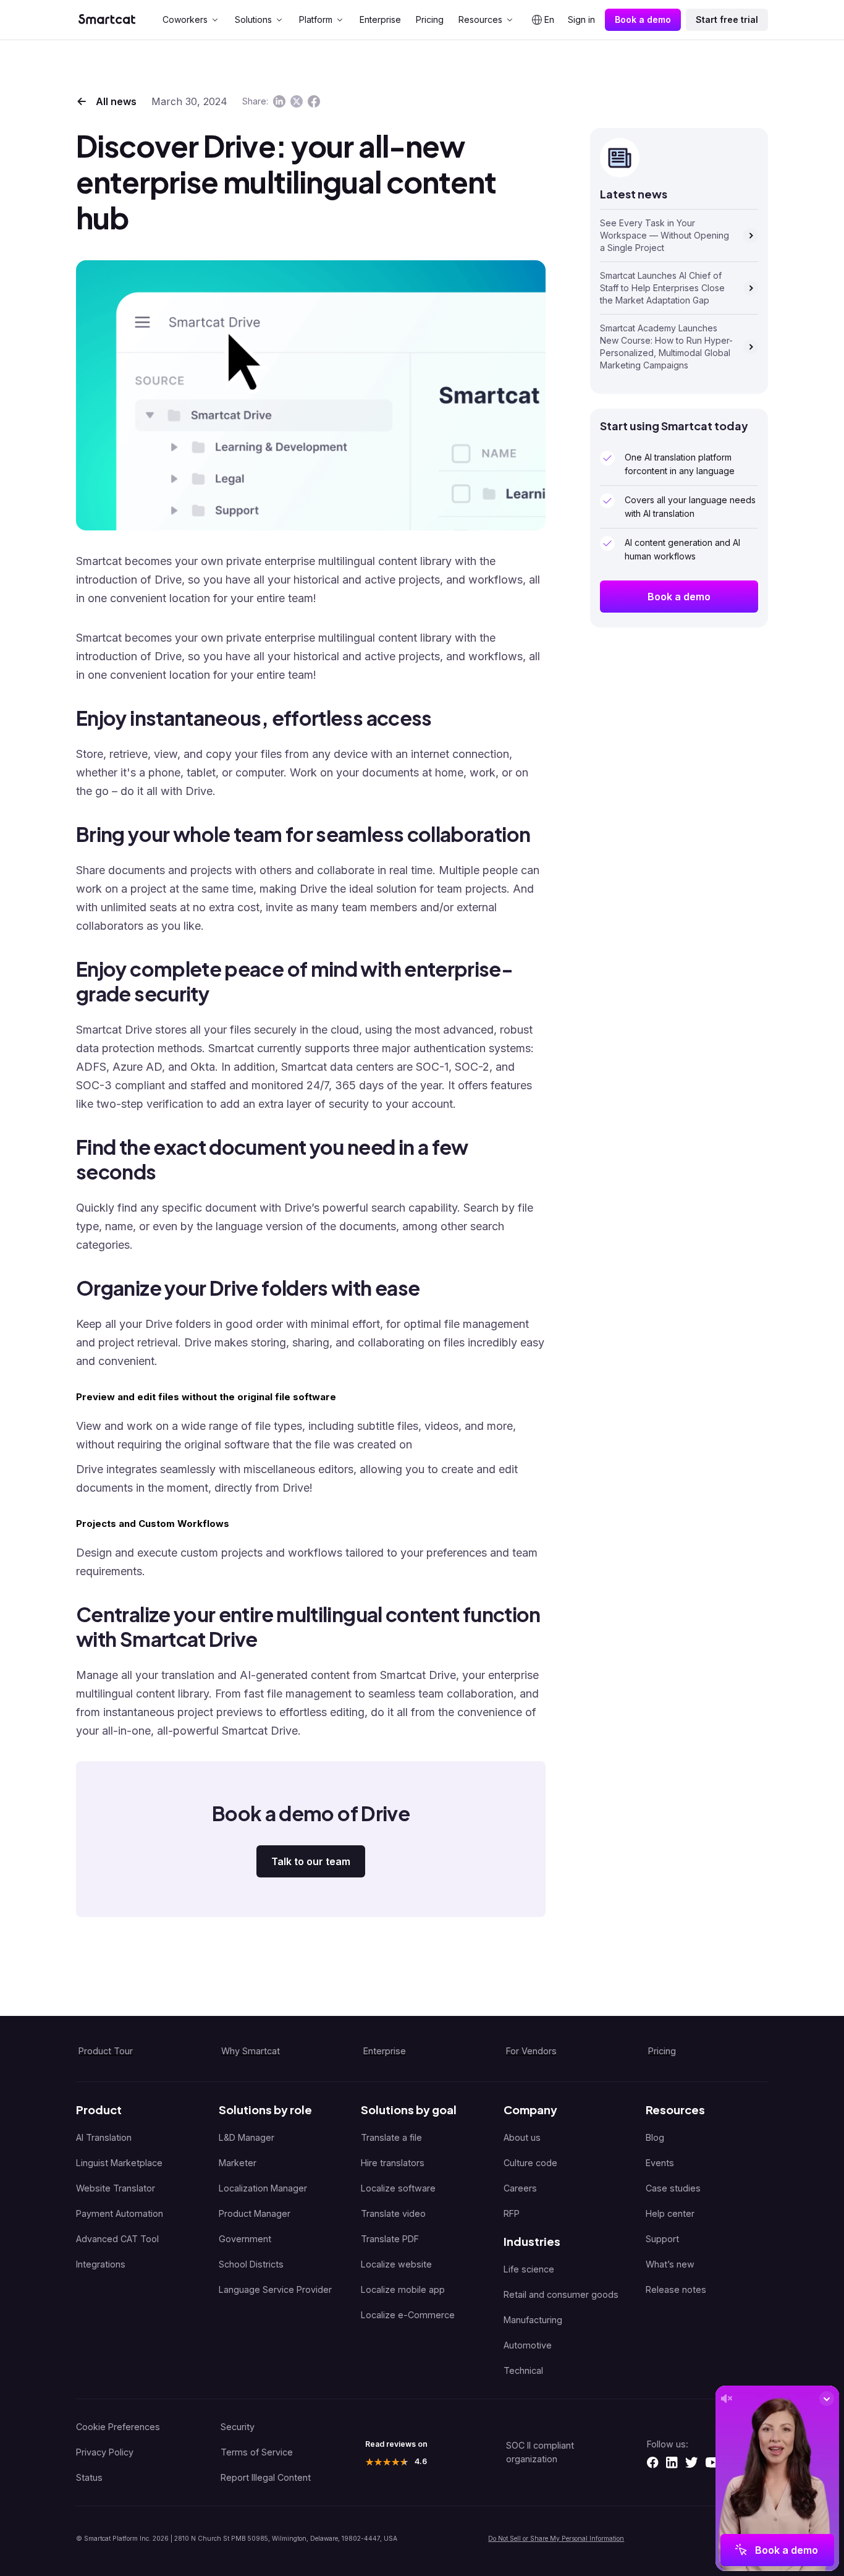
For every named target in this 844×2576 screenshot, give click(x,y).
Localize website (396, 2264)
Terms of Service (257, 2452)
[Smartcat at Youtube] (713, 2462)
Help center (670, 2213)
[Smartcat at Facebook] (652, 2462)
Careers (520, 2188)
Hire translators (393, 2163)
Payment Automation (120, 2213)
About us (522, 2137)
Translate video (393, 2213)
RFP (512, 2213)
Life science (529, 2269)
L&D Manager (247, 2137)
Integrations (101, 2264)
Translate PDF (390, 2239)
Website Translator (116, 2188)
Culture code (530, 2163)
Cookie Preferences (118, 2427)
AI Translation (104, 2137)
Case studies (673, 2188)
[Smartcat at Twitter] (691, 2462)
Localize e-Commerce (408, 2315)
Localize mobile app (403, 2289)
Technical (523, 2370)
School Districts (251, 2264)
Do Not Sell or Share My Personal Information (556, 2538)
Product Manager (255, 2213)
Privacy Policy (105, 2452)
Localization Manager (263, 2188)
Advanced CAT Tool (117, 2239)
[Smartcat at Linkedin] (672, 2462)
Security (238, 2427)
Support (662, 2239)
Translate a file (391, 2137)
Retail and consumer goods (561, 2294)
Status (89, 2477)
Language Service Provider (275, 2289)
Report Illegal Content (266, 2477)
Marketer (238, 2163)
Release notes (676, 2289)
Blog (655, 2137)
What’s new (670, 2264)
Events (660, 2163)
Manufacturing (533, 2320)
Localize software (398, 2188)
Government (245, 2239)
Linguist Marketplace (119, 2163)
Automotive (528, 2345)
